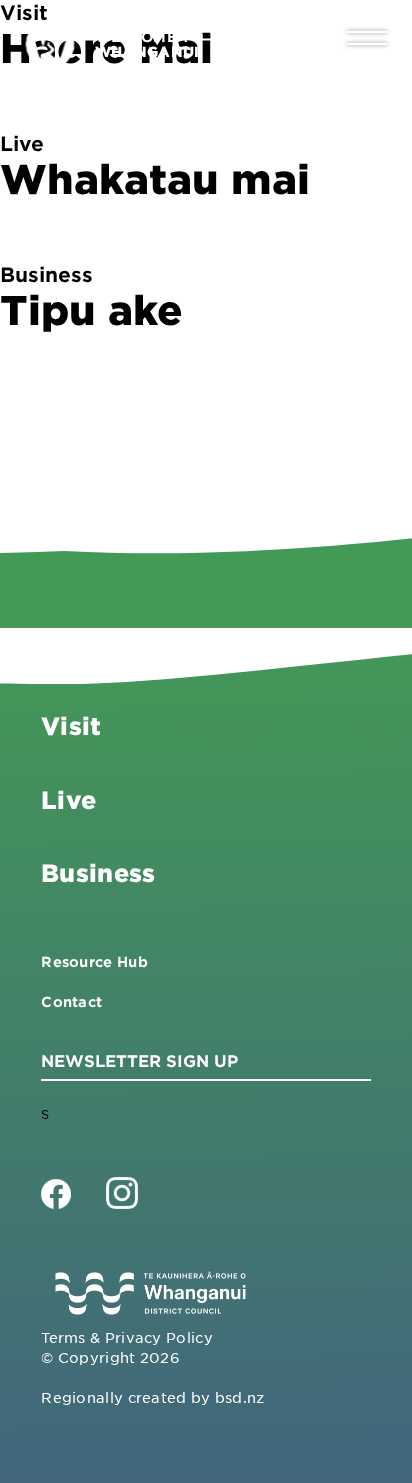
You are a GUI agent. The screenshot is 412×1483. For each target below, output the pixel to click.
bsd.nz (240, 1397)
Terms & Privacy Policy (127, 1337)
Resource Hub (94, 961)
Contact (71, 1001)
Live (68, 799)
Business (98, 872)
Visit (71, 725)
